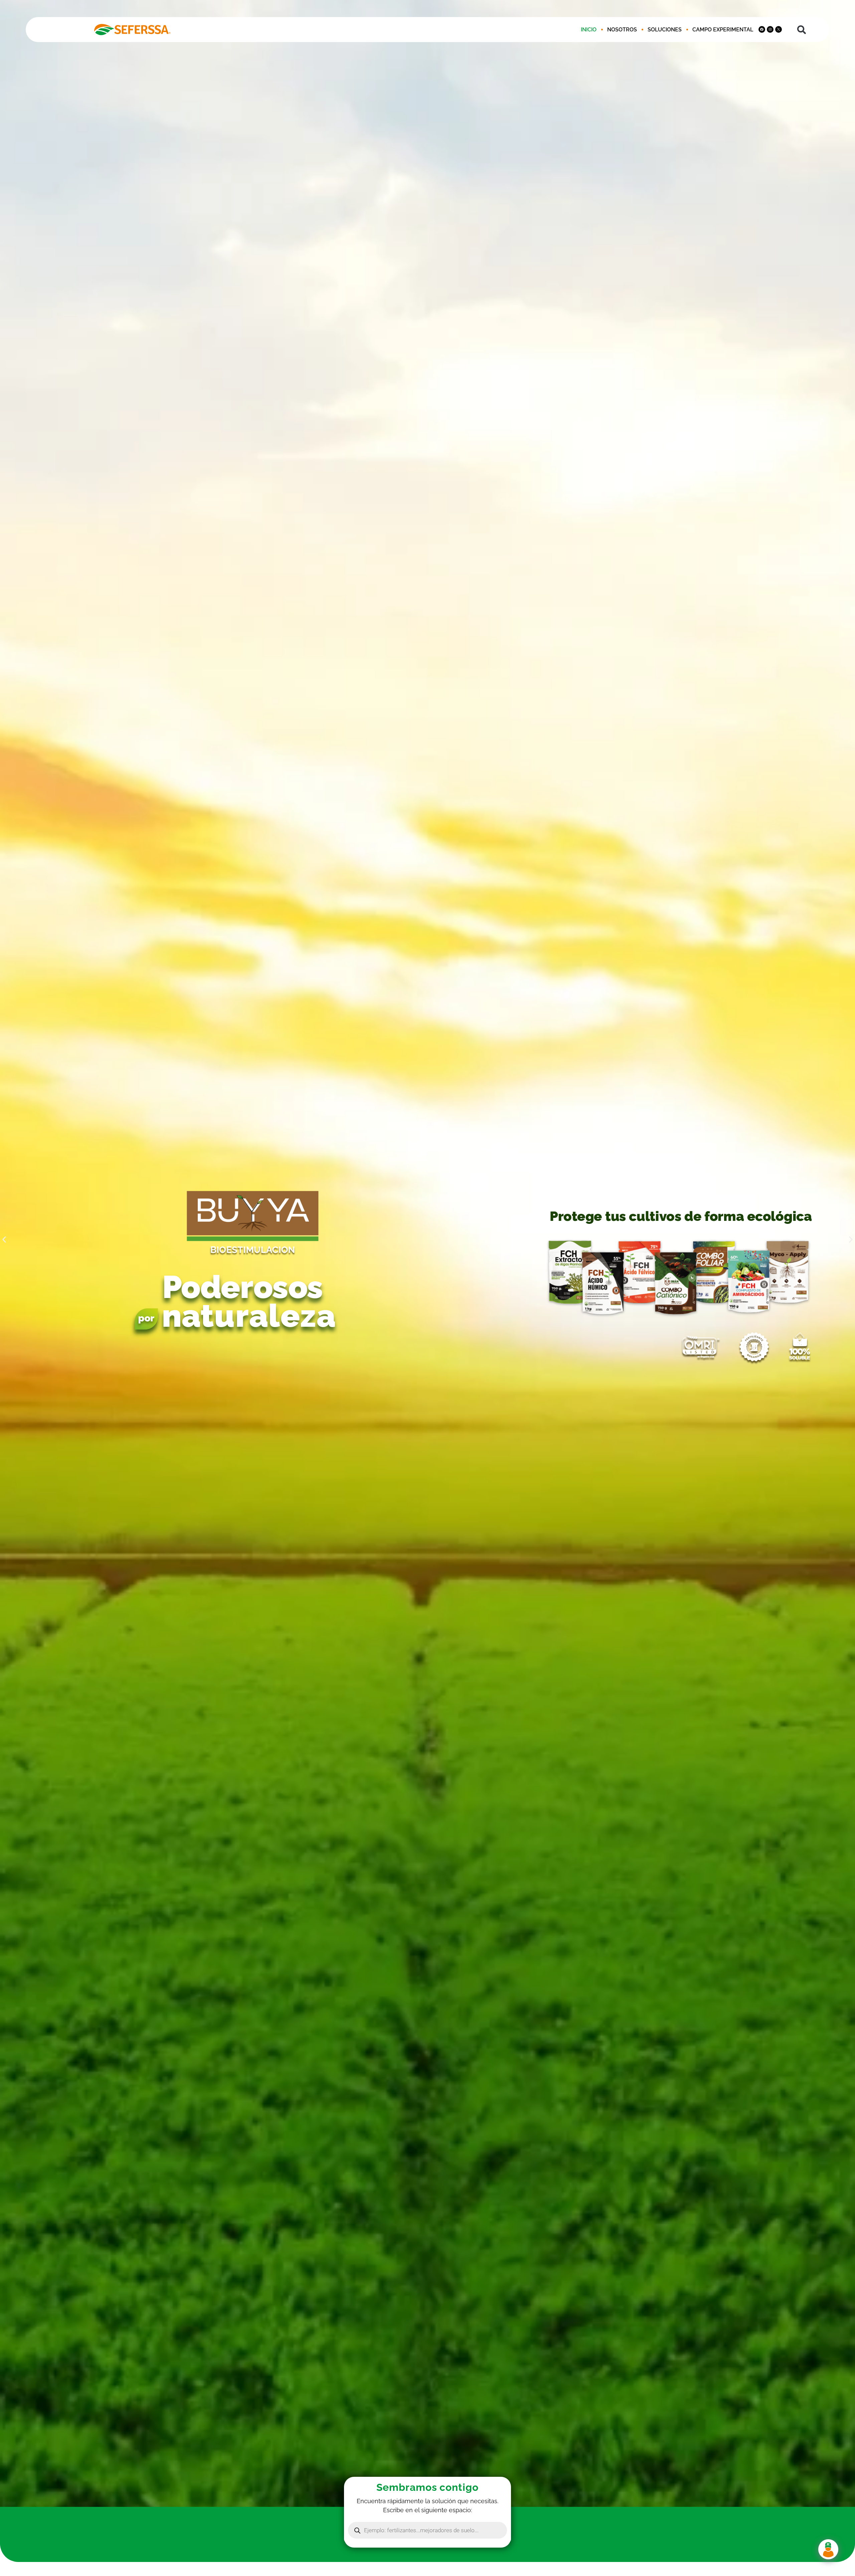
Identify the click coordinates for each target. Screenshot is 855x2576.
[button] (802, 30)
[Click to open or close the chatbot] (828, 2549)
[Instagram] (770, 29)
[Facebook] (762, 29)
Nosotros (622, 30)
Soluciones (665, 30)
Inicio (589, 30)
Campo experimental (723, 30)
